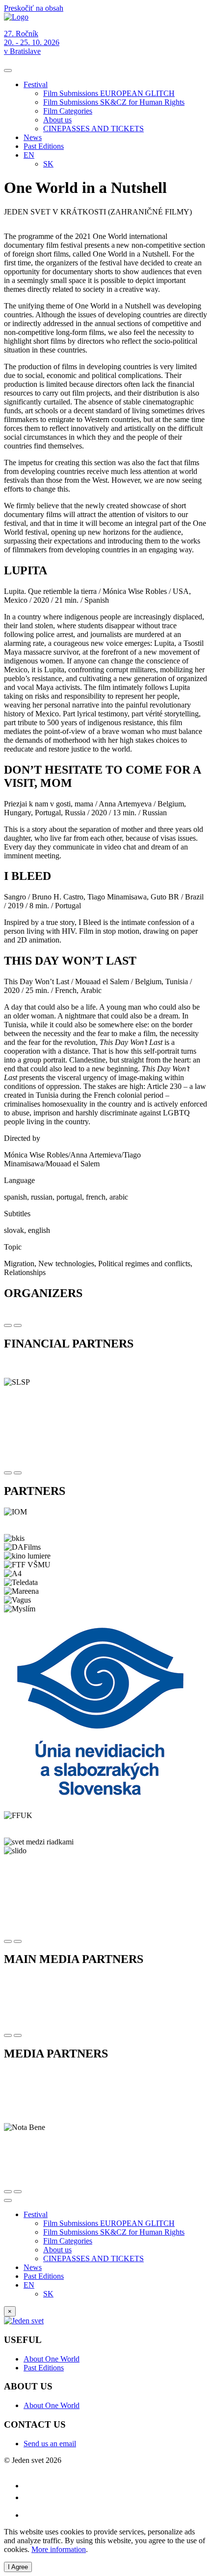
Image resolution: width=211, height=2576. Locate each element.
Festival (36, 84)
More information (59, 2549)
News (33, 137)
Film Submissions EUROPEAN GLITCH (109, 93)
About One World (52, 2359)
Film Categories (68, 111)
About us (57, 120)
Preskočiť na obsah (34, 8)
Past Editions (44, 146)
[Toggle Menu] (8, 71)
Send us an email (50, 2444)
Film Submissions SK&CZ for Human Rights (114, 102)
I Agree (18, 2567)
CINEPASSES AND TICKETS (93, 129)
